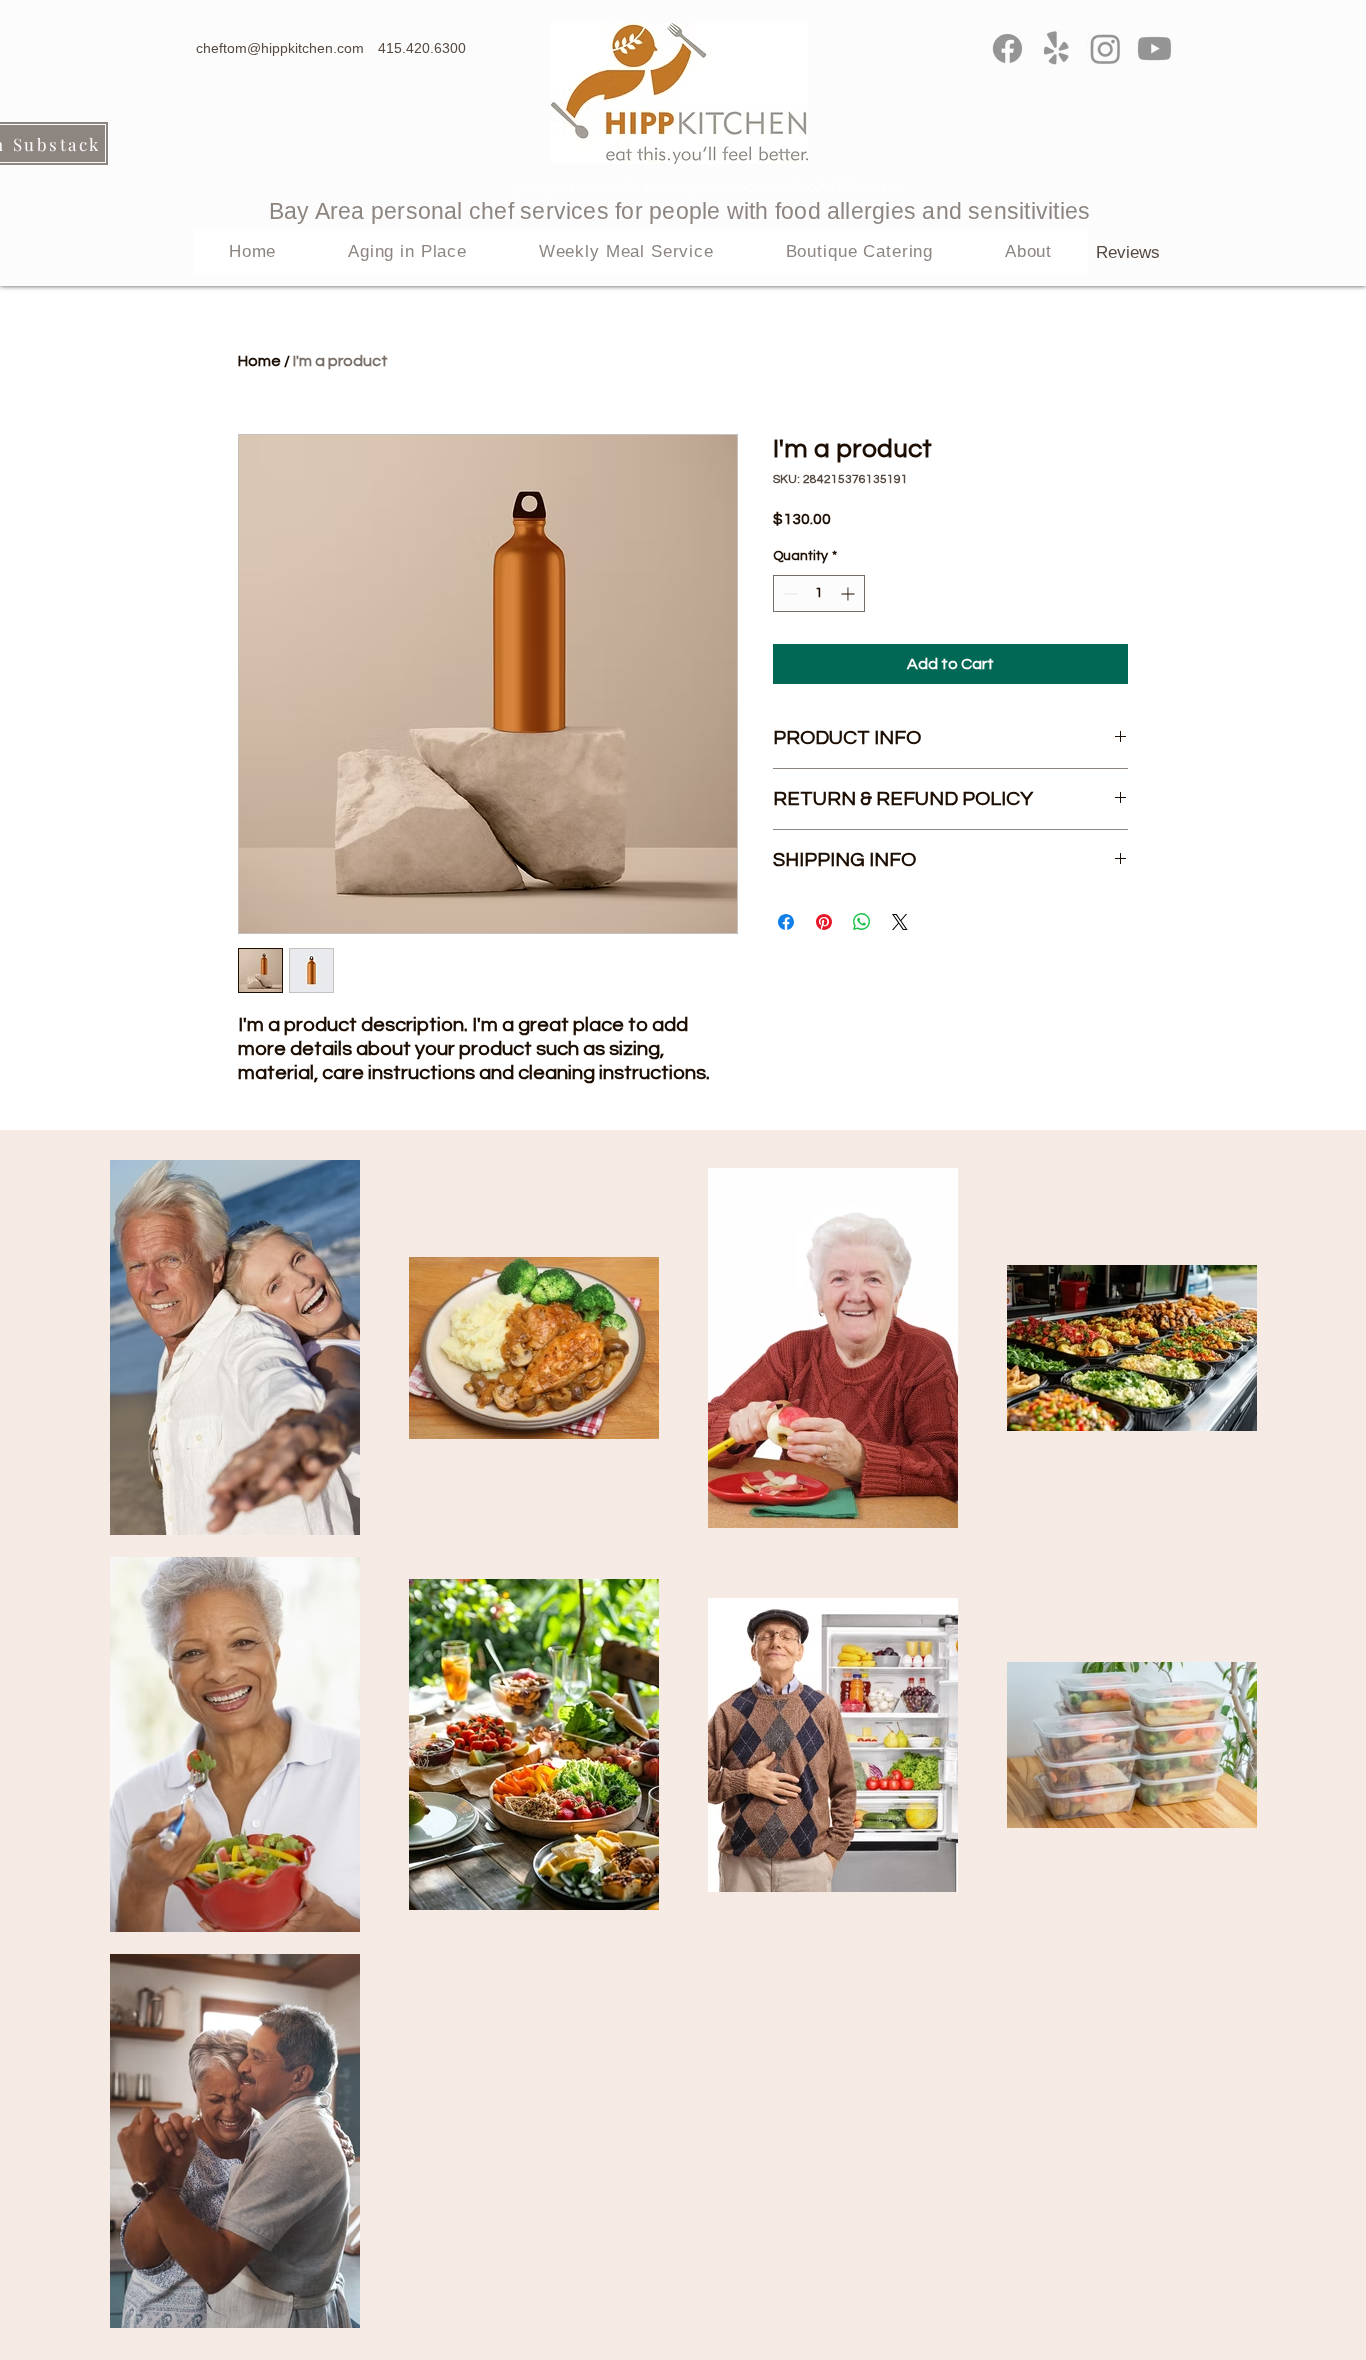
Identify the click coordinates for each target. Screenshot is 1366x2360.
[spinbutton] (819, 593)
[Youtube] (1154, 48)
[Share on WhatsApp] (862, 922)
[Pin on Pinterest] (824, 922)
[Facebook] (1007, 48)
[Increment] (849, 593)
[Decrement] (788, 593)
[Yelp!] (1056, 48)
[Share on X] (900, 922)
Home (259, 361)
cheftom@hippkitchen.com (280, 48)
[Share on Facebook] (786, 922)
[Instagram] (1105, 48)
